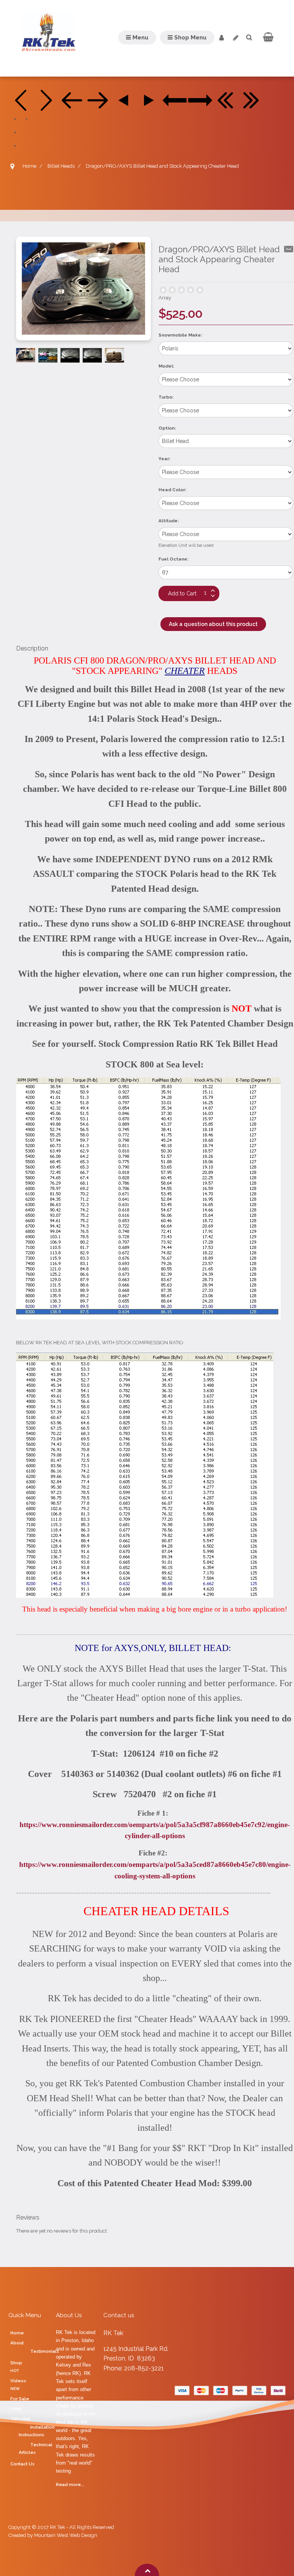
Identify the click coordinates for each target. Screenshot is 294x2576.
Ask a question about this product (213, 624)
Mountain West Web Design (66, 2535)
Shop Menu (190, 38)
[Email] (289, 249)
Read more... (70, 2484)
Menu (140, 38)
